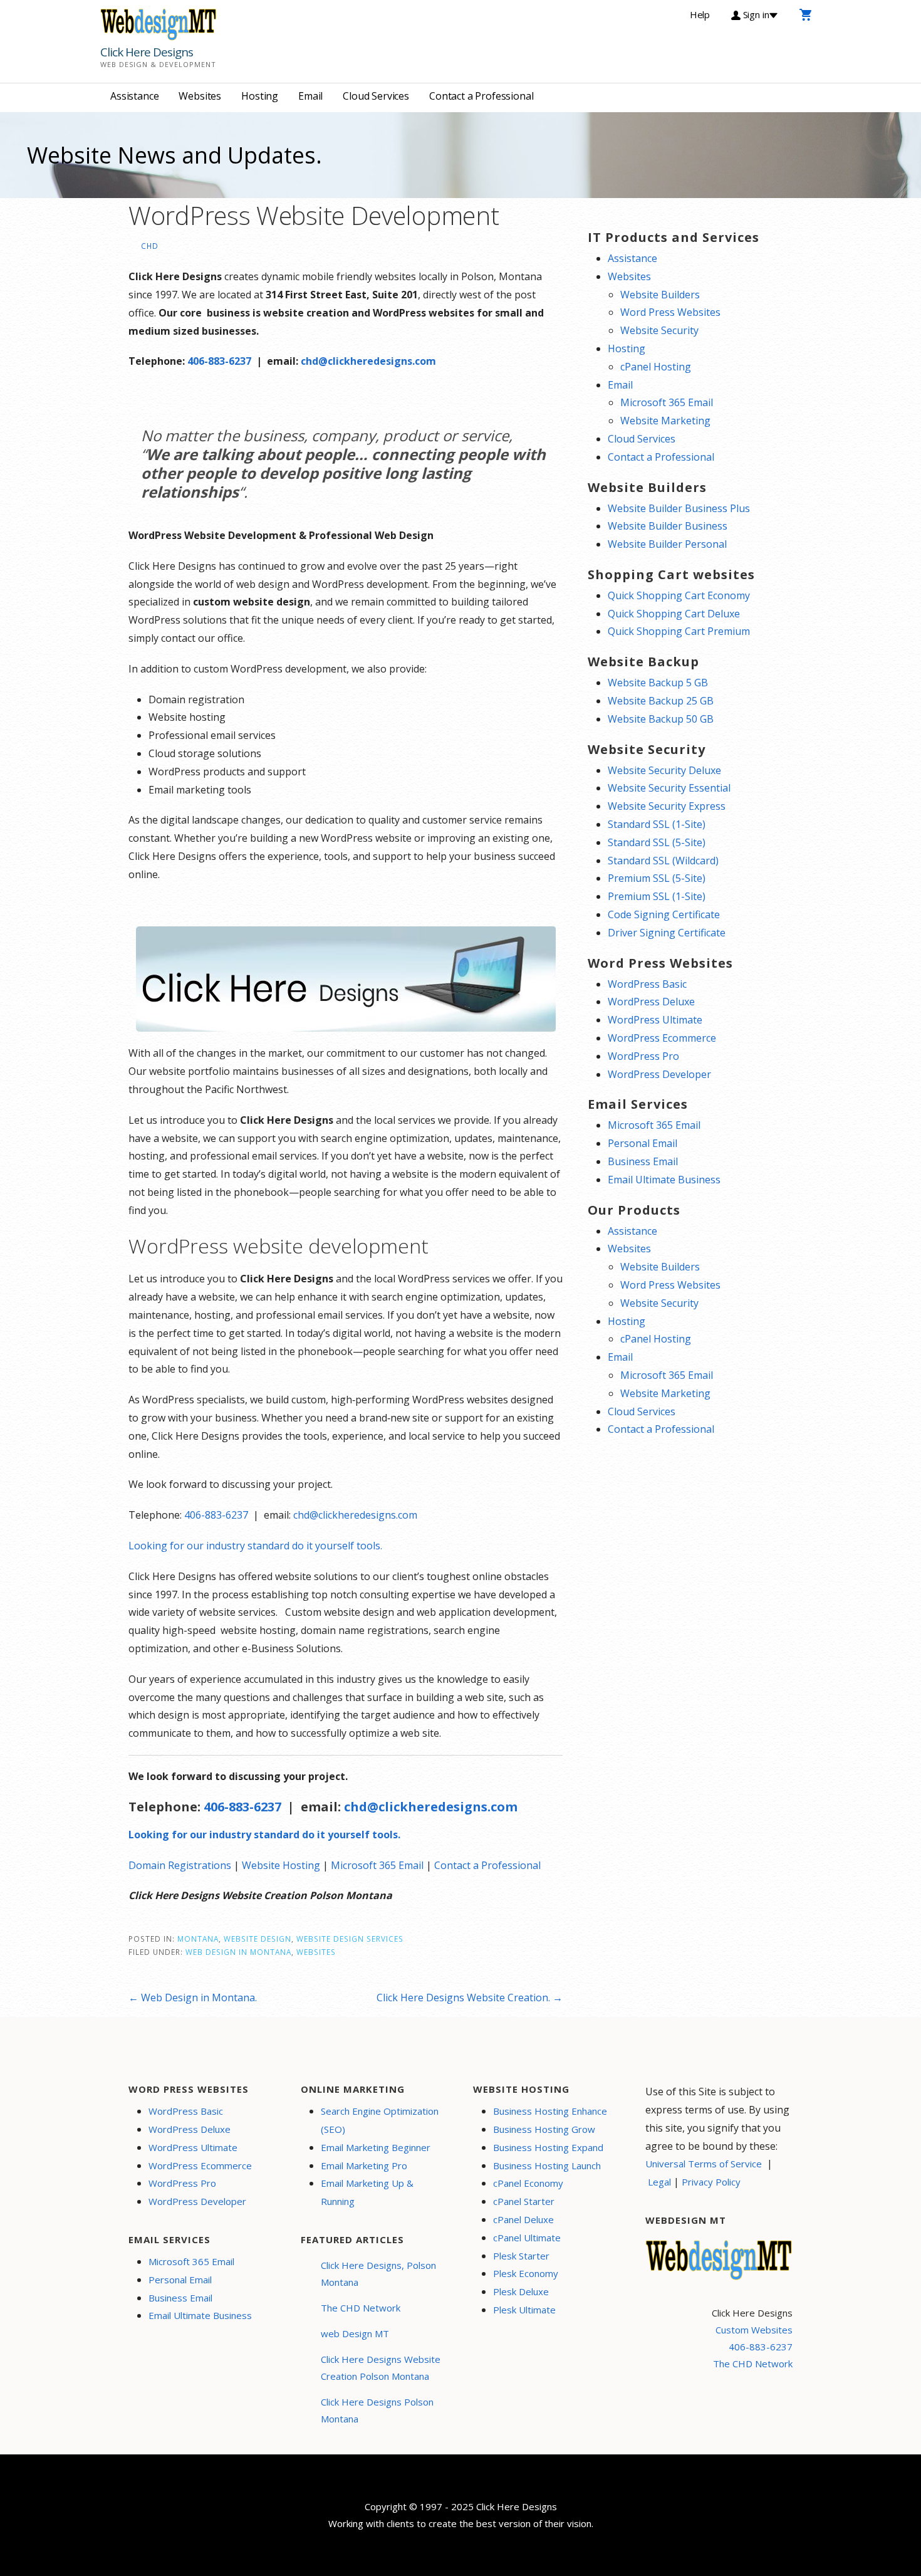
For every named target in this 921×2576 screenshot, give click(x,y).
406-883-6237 (219, 361)
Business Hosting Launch (547, 2165)
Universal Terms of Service (704, 2164)
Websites (200, 96)
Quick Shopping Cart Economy (679, 595)
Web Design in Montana (238, 1952)
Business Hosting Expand (548, 2147)
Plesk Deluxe (521, 2291)
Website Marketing (665, 421)
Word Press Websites (670, 312)
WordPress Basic (647, 984)
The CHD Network (361, 2308)
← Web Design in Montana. (193, 1997)
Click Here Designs (147, 52)
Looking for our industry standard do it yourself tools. (255, 1546)
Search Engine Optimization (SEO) (380, 2120)
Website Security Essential (669, 788)
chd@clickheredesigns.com (368, 361)
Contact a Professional (481, 96)
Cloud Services (376, 96)
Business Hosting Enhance (550, 2111)
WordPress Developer (659, 1074)
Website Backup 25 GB (661, 701)
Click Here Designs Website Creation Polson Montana (381, 2368)
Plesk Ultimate (524, 2310)
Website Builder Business (668, 526)
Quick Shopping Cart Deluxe (674, 614)
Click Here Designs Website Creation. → (470, 1997)
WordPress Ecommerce (662, 1038)
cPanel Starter (524, 2201)
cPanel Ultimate (527, 2238)
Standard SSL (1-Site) (657, 824)
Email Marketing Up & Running (367, 2192)
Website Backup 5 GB (658, 683)
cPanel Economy (528, 2183)
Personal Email (643, 1143)
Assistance (134, 96)
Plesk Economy (526, 2273)
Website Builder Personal (667, 544)
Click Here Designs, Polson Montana (378, 2274)
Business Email (643, 1161)
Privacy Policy (711, 2182)
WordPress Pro (643, 1056)
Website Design (258, 1939)
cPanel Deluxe (523, 2219)
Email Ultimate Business (664, 1180)
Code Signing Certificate (664, 914)
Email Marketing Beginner (376, 2147)
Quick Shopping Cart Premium (679, 631)
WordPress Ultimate (655, 1020)
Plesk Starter (521, 2256)
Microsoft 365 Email (377, 1865)
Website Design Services (350, 1939)
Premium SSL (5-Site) (657, 878)
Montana (198, 1939)
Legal (659, 2182)
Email (310, 96)
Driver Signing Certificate (667, 933)
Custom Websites (754, 2330)
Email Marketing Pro (364, 2165)
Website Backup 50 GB (661, 719)
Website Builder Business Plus (679, 508)
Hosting (260, 96)
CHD (150, 246)
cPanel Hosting (656, 367)
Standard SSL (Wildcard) (663, 861)
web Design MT (355, 2333)
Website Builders (660, 295)
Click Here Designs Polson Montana (377, 2410)
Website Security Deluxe (664, 770)
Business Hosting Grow (544, 2129)
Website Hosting (281, 1865)
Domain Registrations (180, 1865)
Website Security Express (667, 806)
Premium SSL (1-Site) (657, 896)
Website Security (659, 330)
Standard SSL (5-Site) (657, 842)
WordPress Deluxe (651, 1002)
